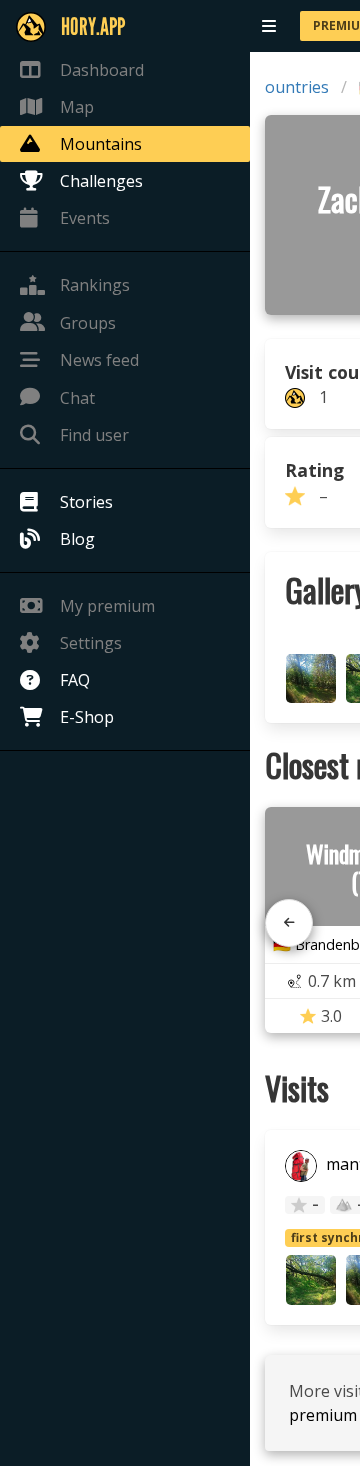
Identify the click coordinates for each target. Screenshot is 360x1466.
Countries (292, 87)
